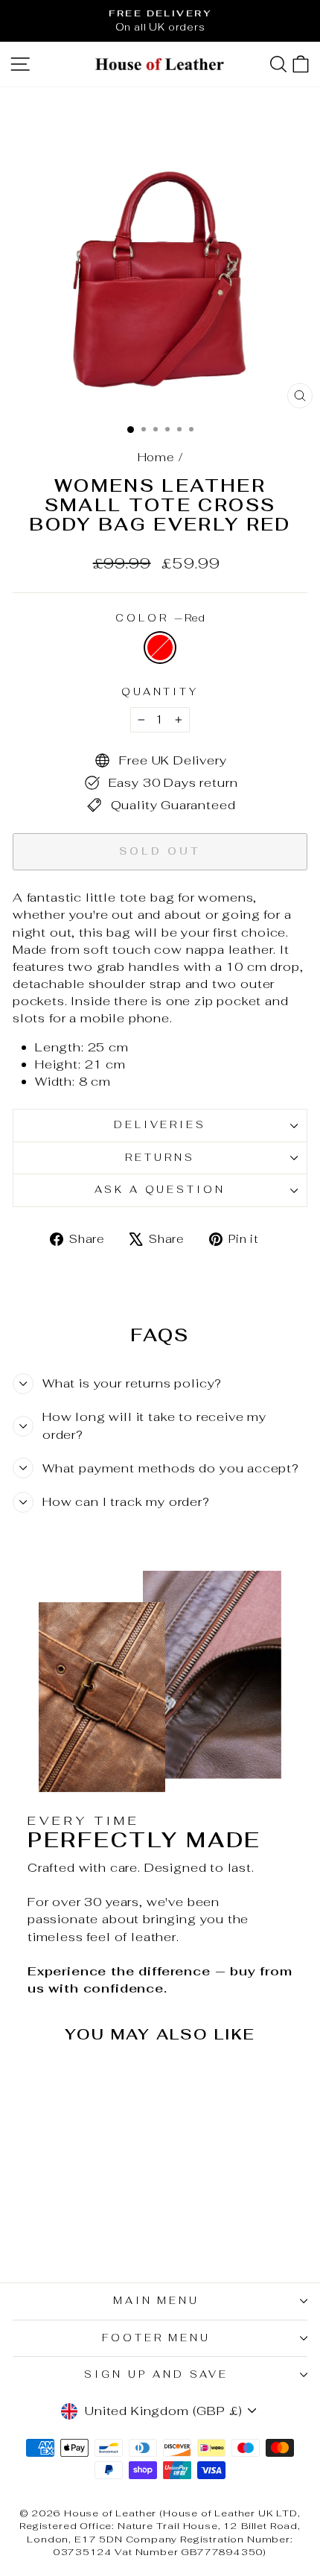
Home (156, 457)
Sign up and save (156, 2374)
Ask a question (160, 1190)
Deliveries (160, 1125)
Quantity (160, 692)
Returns (160, 1158)
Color (160, 618)
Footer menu (157, 2338)
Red (160, 648)
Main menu (157, 2301)
